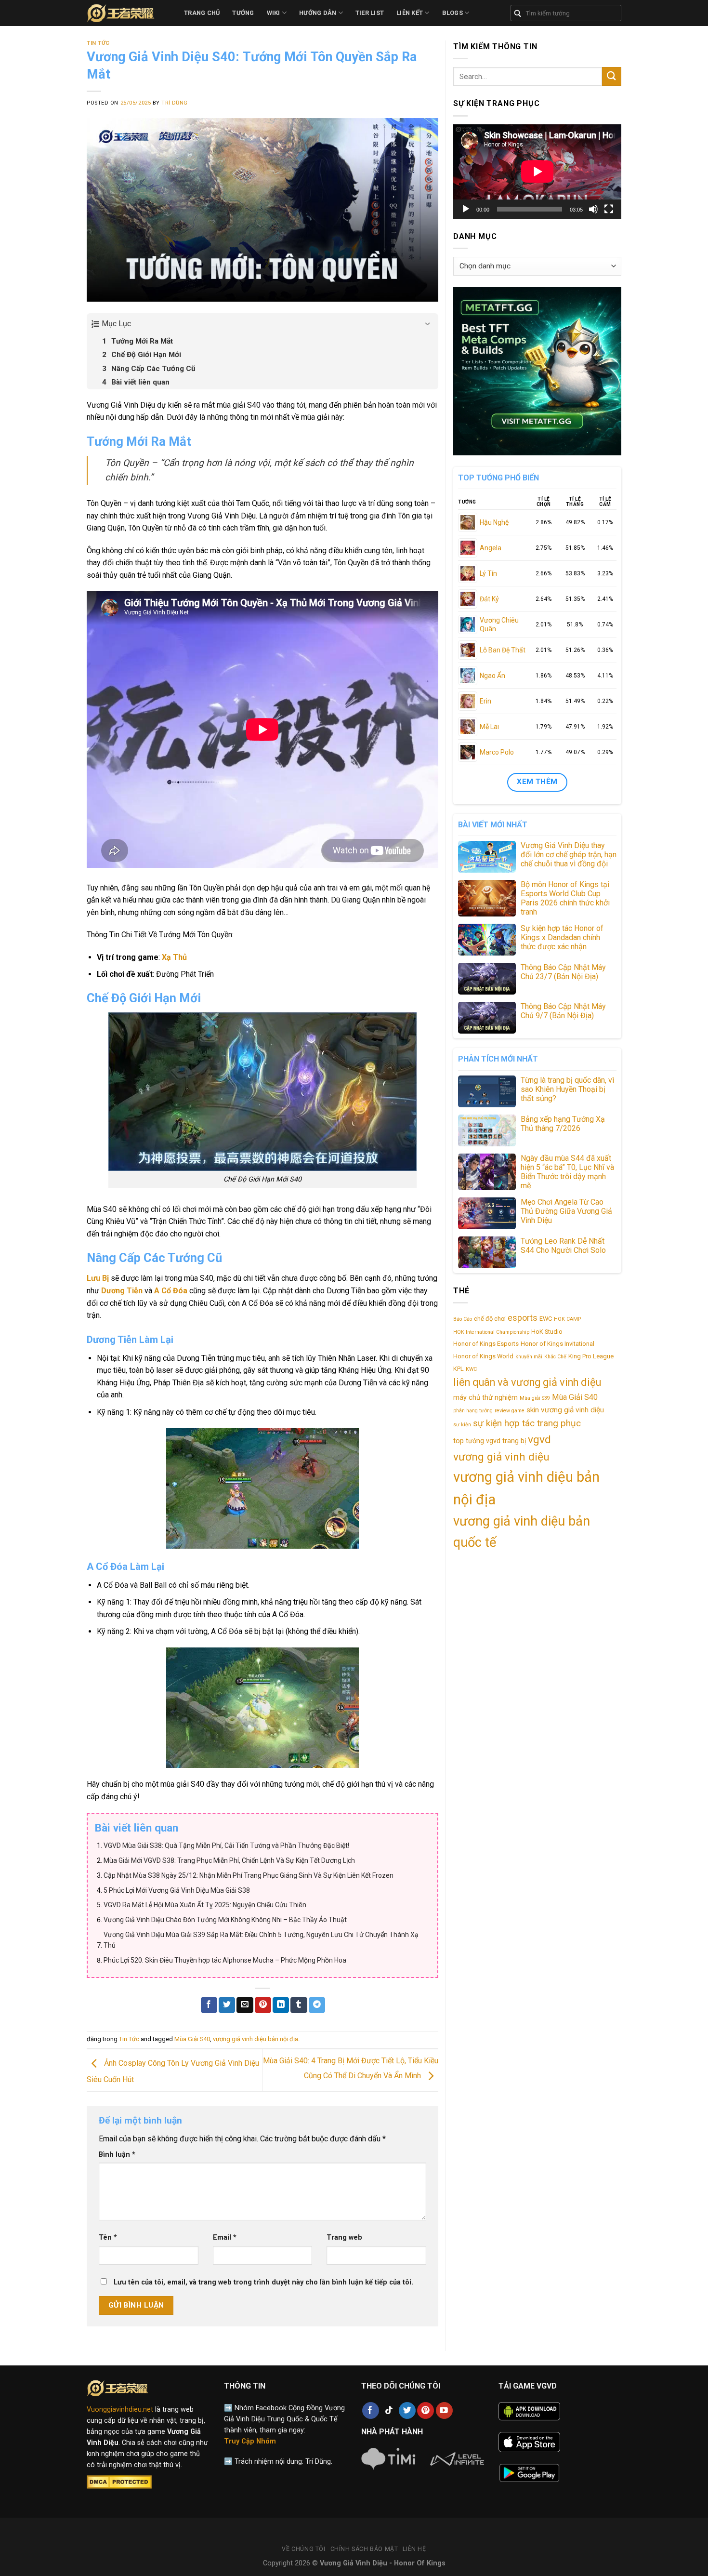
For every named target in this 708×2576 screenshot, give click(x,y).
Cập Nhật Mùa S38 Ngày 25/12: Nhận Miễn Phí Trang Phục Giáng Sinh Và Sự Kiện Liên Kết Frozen (249, 1875)
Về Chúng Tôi (303, 2549)
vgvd (539, 1440)
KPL (459, 1369)
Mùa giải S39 (535, 1398)
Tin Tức (98, 43)
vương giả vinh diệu (501, 1457)
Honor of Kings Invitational (557, 1344)
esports (523, 1318)
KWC (471, 1369)
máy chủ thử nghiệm (485, 1397)
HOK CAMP (567, 1319)
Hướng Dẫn (318, 13)
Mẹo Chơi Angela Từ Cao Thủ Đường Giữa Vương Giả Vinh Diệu (566, 1211)
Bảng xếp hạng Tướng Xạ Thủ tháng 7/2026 (563, 1124)
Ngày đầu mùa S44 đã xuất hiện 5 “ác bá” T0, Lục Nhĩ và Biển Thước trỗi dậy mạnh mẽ (567, 1172)
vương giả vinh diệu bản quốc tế (522, 1532)
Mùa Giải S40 (192, 2039)
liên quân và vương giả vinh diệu (527, 1382)
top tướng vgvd (477, 1441)
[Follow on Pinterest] (426, 2410)
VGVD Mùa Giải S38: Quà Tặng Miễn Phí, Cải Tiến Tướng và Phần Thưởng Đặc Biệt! (226, 1846)
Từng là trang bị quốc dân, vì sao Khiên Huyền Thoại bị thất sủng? (567, 1089)
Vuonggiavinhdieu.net (120, 2410)
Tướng (243, 13)
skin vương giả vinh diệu (565, 1410)
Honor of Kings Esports (486, 1344)
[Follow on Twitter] (407, 2410)
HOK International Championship (491, 1332)
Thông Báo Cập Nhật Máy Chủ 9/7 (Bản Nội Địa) (563, 1011)
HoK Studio (547, 1332)
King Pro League (591, 1356)
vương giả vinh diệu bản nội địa (256, 2039)
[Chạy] (466, 209)
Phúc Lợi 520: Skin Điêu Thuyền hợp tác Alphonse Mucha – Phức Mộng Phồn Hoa (225, 1960)
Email (225, 2237)
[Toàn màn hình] (609, 209)
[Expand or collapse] (427, 324)
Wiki (274, 13)
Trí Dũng (174, 103)
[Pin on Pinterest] (263, 2005)
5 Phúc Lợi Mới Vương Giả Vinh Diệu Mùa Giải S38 (177, 1890)
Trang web (344, 2237)
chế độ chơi (490, 1319)
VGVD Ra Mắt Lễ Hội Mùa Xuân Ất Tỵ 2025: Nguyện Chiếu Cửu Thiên (205, 1905)
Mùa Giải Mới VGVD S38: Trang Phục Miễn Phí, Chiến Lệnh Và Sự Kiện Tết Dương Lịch (229, 1860)
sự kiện (462, 1425)
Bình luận (117, 2155)
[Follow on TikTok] (389, 2410)
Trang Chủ (202, 13)
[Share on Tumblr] (299, 2005)
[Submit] (612, 76)
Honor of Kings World (483, 1356)
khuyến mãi (529, 1357)
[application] (537, 172)
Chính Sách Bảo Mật (364, 2549)
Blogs (452, 13)
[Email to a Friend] (245, 2005)
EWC (546, 1319)
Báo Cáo (463, 1319)
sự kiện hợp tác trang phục (527, 1423)
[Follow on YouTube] (444, 2410)
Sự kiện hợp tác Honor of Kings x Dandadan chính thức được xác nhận (562, 937)
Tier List (370, 13)
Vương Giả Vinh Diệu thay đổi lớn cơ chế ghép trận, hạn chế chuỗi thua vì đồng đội (569, 855)
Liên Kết (410, 13)
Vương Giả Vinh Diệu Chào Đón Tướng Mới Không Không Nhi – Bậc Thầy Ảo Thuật (225, 1920)
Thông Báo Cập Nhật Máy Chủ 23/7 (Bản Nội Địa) (563, 972)
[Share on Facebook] (209, 2005)
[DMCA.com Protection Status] (119, 2482)
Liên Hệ (414, 2549)
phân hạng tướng (473, 1411)
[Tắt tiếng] (593, 209)
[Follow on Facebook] (371, 2410)
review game (510, 1411)
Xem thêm (537, 782)
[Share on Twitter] (227, 2005)
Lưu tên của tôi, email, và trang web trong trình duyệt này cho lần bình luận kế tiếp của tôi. (263, 2282)
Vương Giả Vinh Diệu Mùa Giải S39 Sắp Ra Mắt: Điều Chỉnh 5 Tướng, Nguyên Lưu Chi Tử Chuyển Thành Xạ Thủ (261, 1940)
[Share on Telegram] (317, 2005)
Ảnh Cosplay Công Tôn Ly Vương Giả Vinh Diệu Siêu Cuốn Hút (173, 2071)
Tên (108, 2237)
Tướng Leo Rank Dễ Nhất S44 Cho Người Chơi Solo (563, 1246)
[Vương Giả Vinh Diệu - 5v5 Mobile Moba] (128, 13)
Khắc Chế (555, 1357)
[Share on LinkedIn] (281, 2005)
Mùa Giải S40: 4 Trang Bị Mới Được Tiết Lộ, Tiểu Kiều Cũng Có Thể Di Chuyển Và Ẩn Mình (351, 2068)
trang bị (514, 1441)
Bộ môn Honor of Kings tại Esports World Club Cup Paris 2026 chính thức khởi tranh (565, 898)
